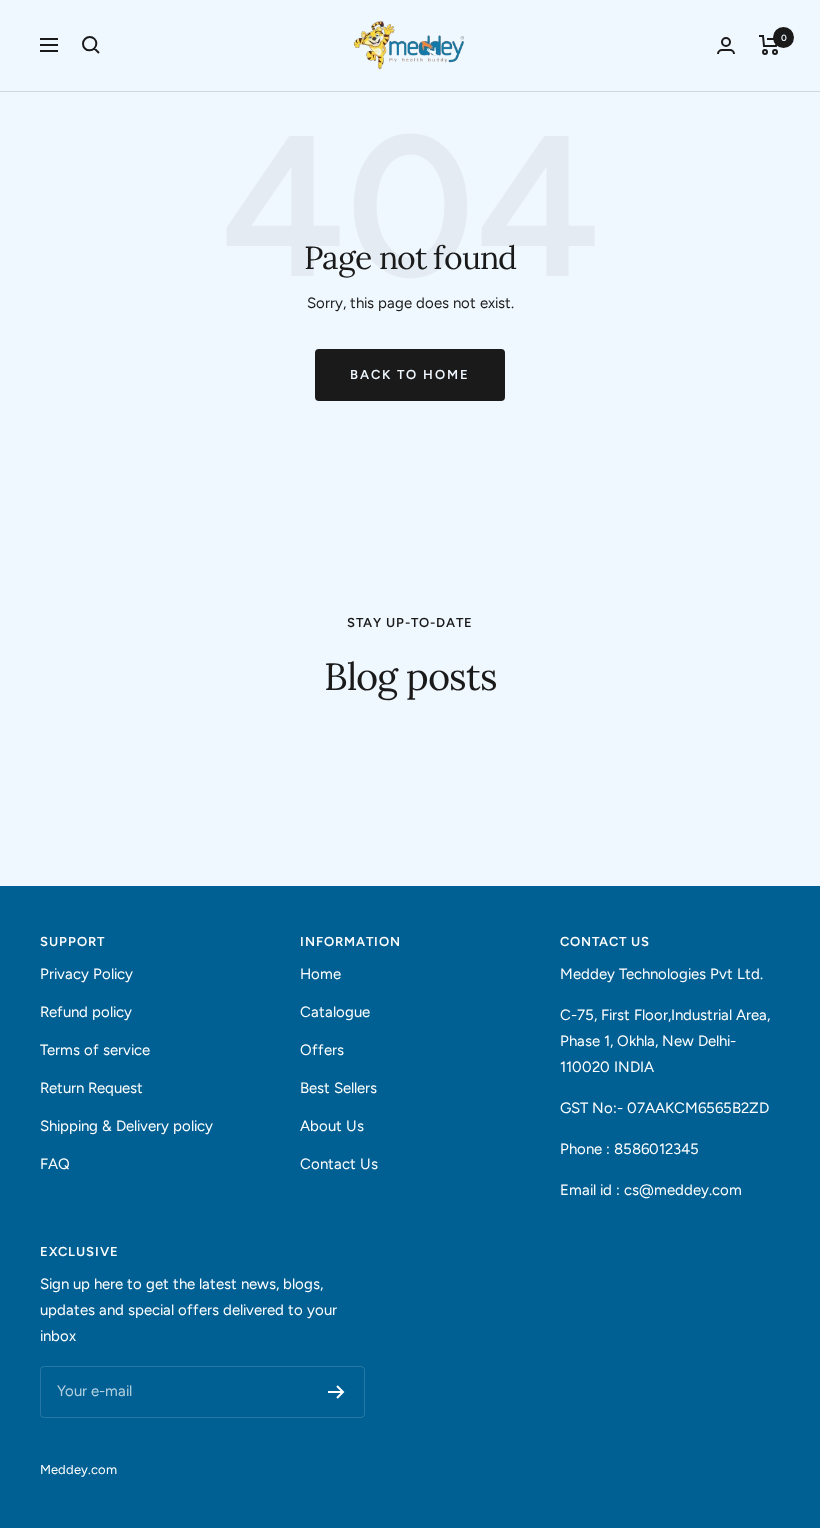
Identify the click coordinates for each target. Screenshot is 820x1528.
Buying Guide (553, 745)
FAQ (55, 1164)
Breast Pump (85, 745)
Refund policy (86, 1012)
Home (320, 974)
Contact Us (339, 1164)
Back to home (410, 374)
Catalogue (335, 1012)
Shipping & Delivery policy (126, 1126)
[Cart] (769, 45)
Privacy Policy (86, 974)
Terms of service (95, 1050)
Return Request (91, 1088)
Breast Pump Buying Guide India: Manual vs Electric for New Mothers (228, 793)
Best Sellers (338, 1088)
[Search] (91, 45)
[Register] (336, 1392)
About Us (332, 1126)
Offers (322, 1050)
